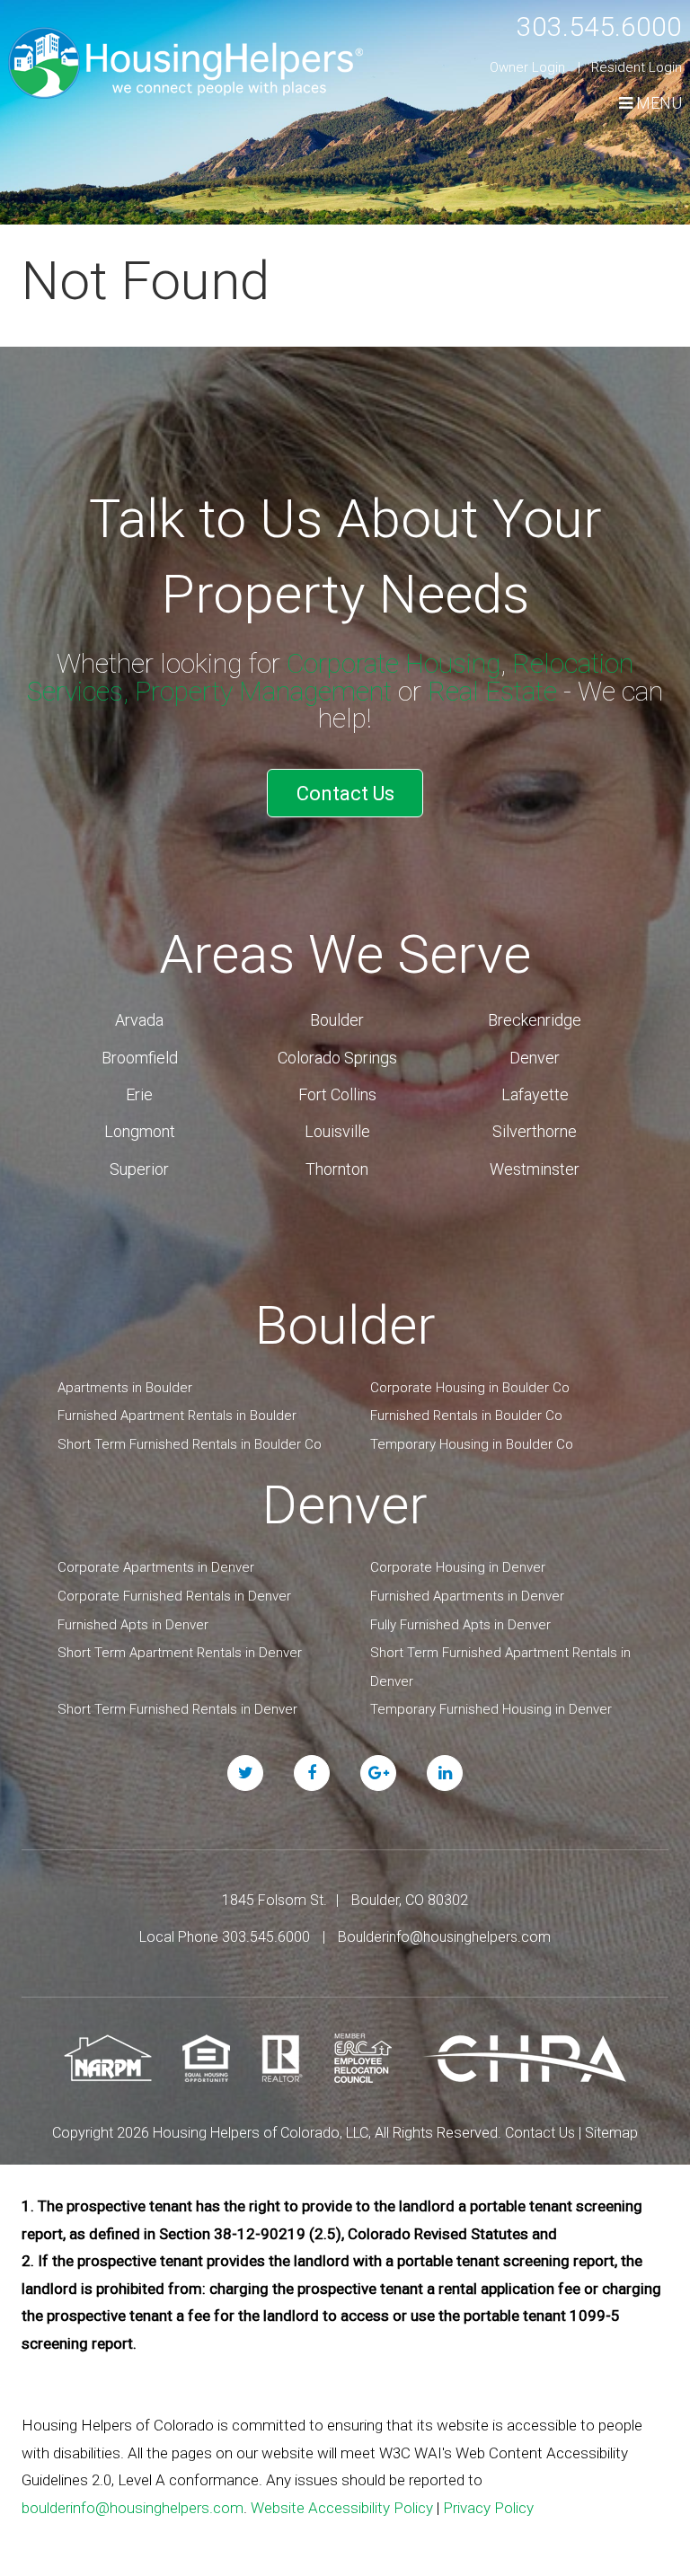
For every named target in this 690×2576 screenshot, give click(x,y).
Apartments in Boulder (125, 1388)
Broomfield (140, 1058)
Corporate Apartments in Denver (156, 1567)
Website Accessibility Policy (342, 2508)
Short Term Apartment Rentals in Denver (180, 1653)
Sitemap (611, 2133)
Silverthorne (535, 1131)
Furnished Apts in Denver (133, 1625)
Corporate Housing (394, 663)
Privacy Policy (488, 2508)
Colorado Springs (337, 1058)
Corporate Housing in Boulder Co (470, 1388)
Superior (139, 1169)
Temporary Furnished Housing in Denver (491, 1709)
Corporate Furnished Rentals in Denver (174, 1596)
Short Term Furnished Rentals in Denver (177, 1709)
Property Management (263, 691)
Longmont (140, 1131)
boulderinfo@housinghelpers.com (133, 2508)
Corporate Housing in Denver (458, 1567)
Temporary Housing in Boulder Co (472, 1444)
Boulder (337, 1020)
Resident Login (637, 67)
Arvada (139, 1020)
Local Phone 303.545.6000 (225, 1937)
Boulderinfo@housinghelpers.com (444, 1937)
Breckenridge (535, 1020)
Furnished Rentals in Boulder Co (466, 1416)
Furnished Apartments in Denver (467, 1596)
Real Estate (492, 691)
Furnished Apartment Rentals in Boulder (177, 1416)
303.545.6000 (599, 26)
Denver (535, 1058)
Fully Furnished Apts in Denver (460, 1625)
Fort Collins (337, 1094)
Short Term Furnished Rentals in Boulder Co (190, 1444)
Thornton (337, 1169)
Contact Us (345, 794)
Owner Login (527, 67)
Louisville (337, 1131)
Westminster (535, 1169)
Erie (139, 1094)
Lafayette (535, 1094)
